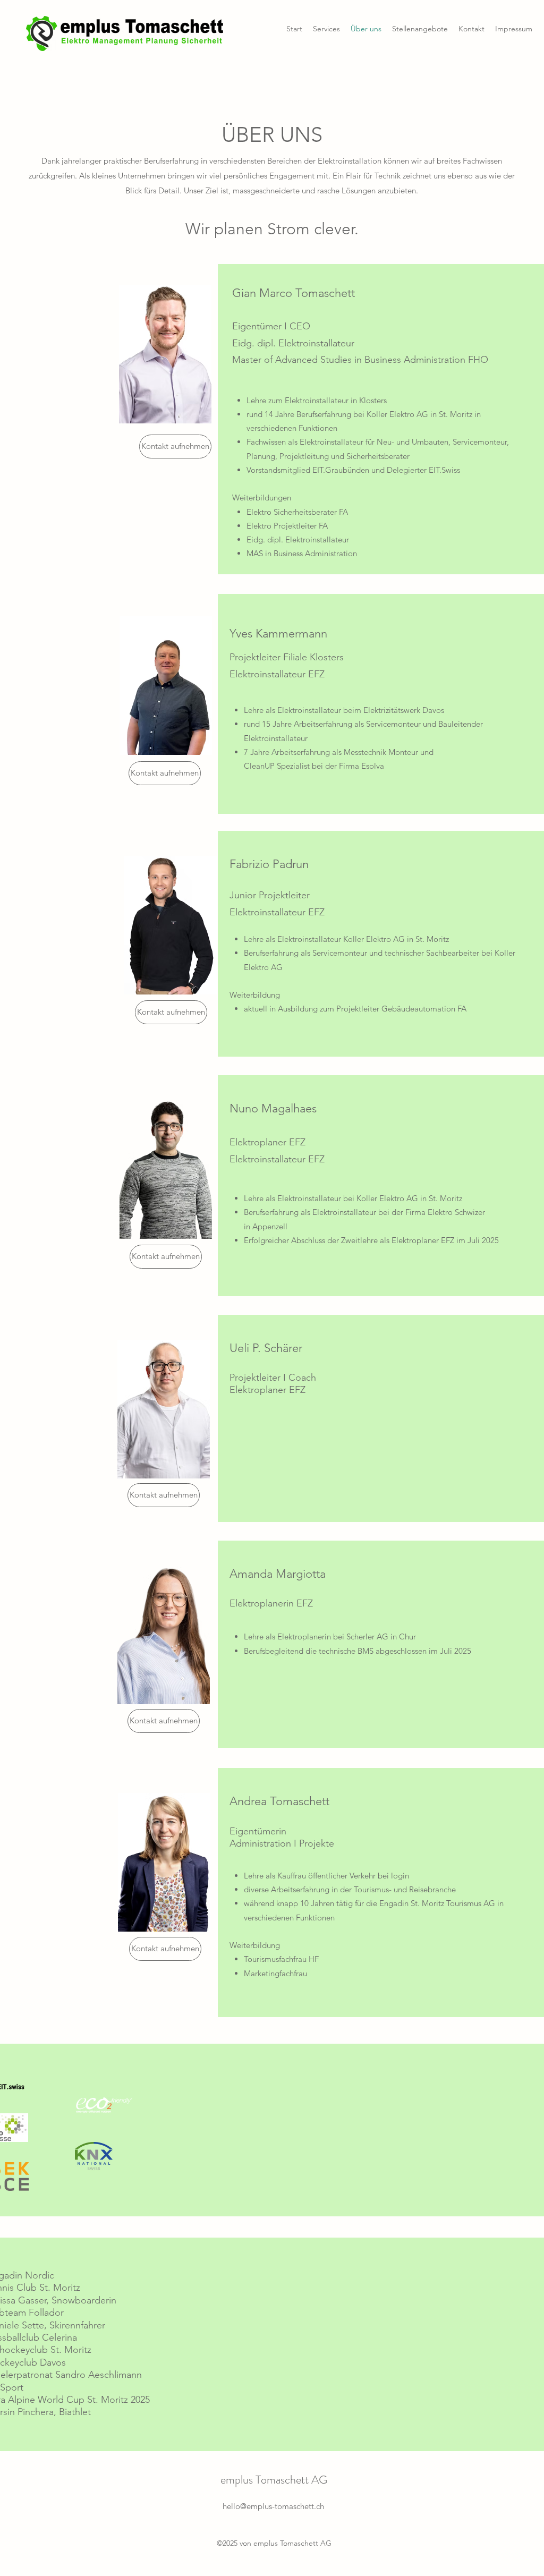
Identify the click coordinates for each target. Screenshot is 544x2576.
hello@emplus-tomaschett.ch (273, 2506)
